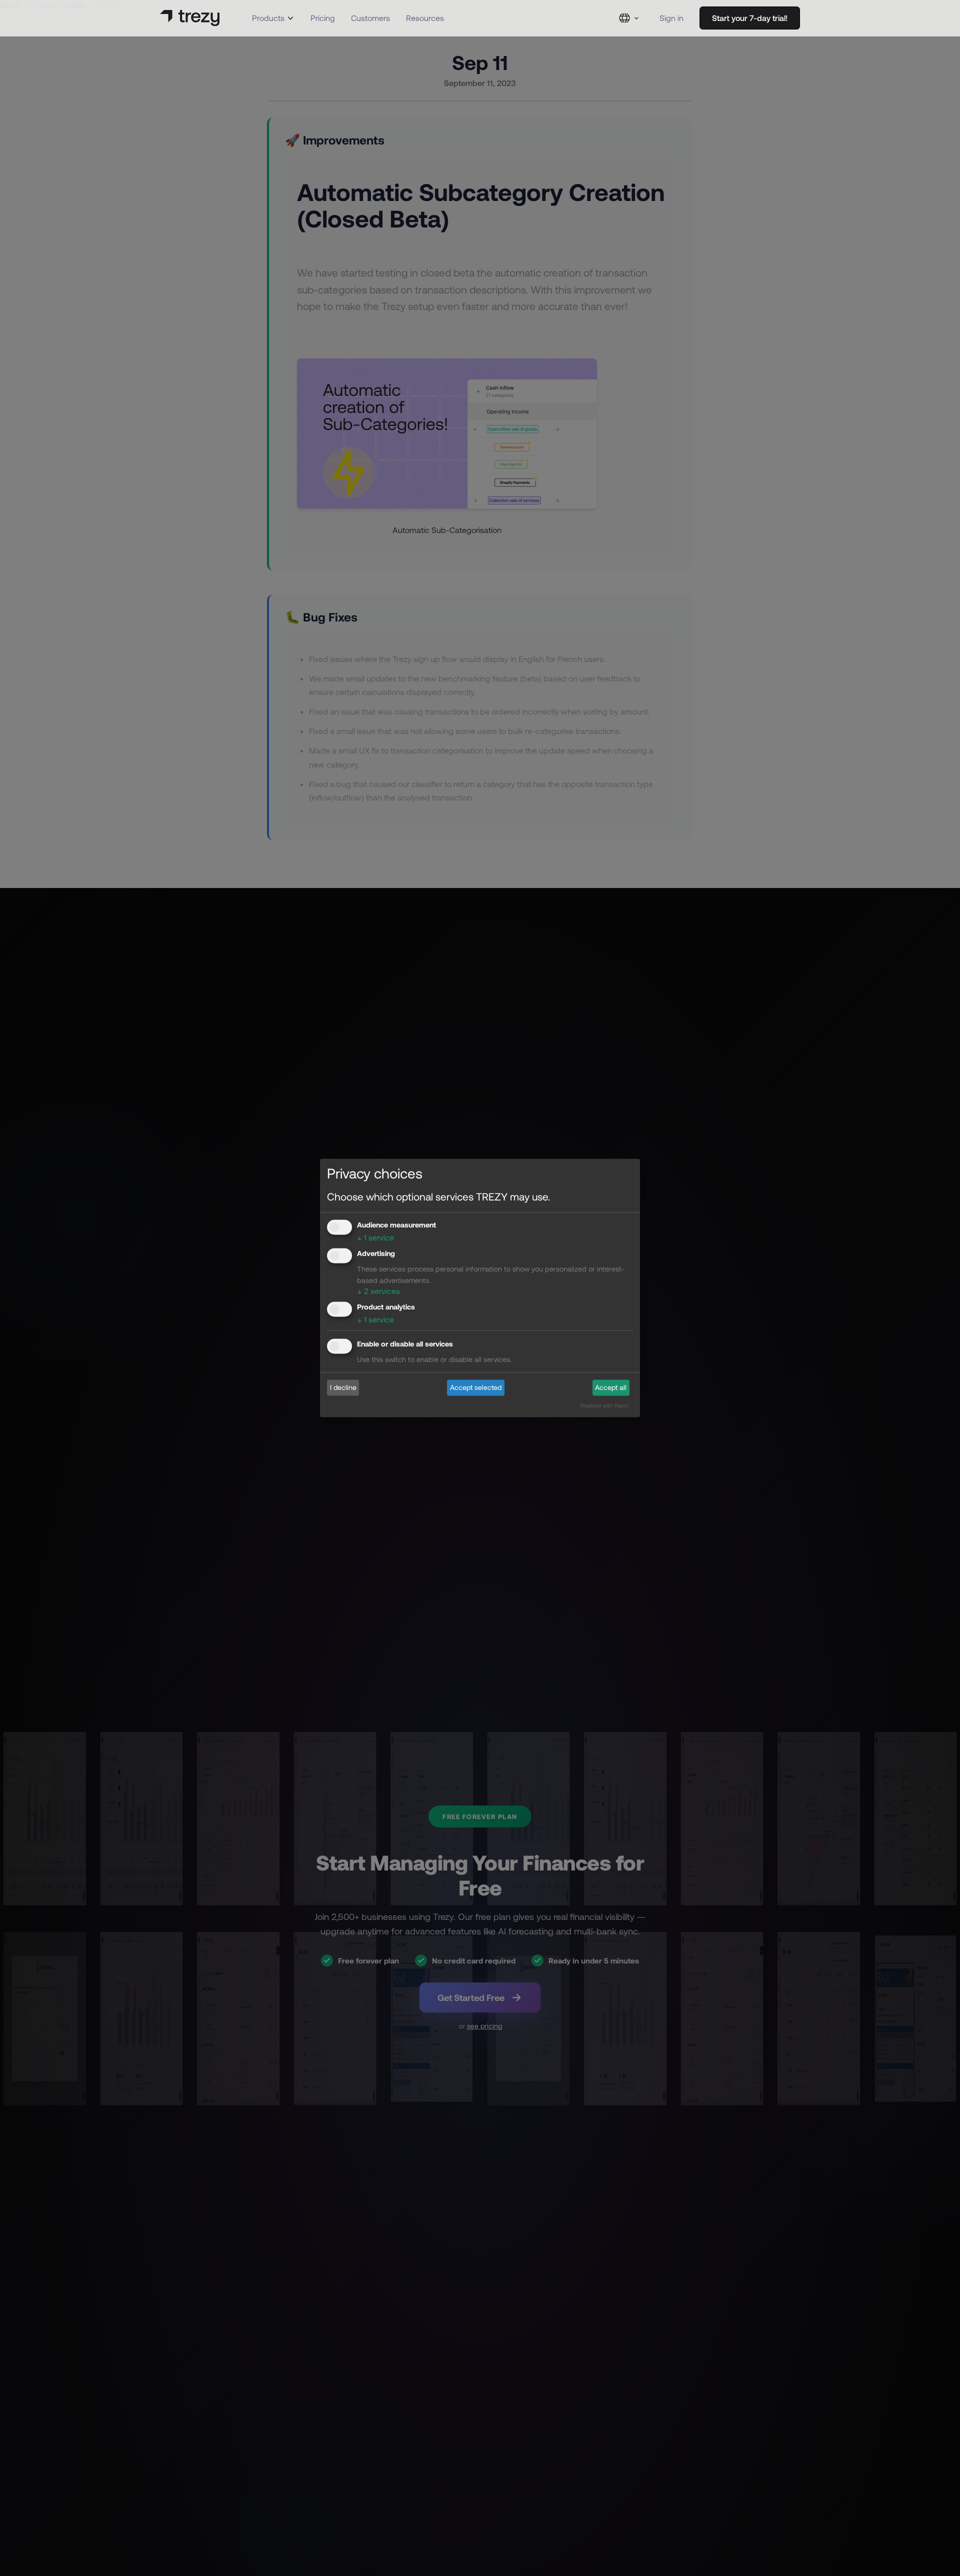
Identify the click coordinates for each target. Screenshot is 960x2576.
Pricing (323, 18)
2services (378, 1291)
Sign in (671, 18)
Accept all (611, 1387)
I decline (343, 1387)
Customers (370, 18)
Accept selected (476, 1387)
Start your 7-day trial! (750, 18)
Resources (425, 18)
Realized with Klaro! (605, 1406)
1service (375, 1237)
